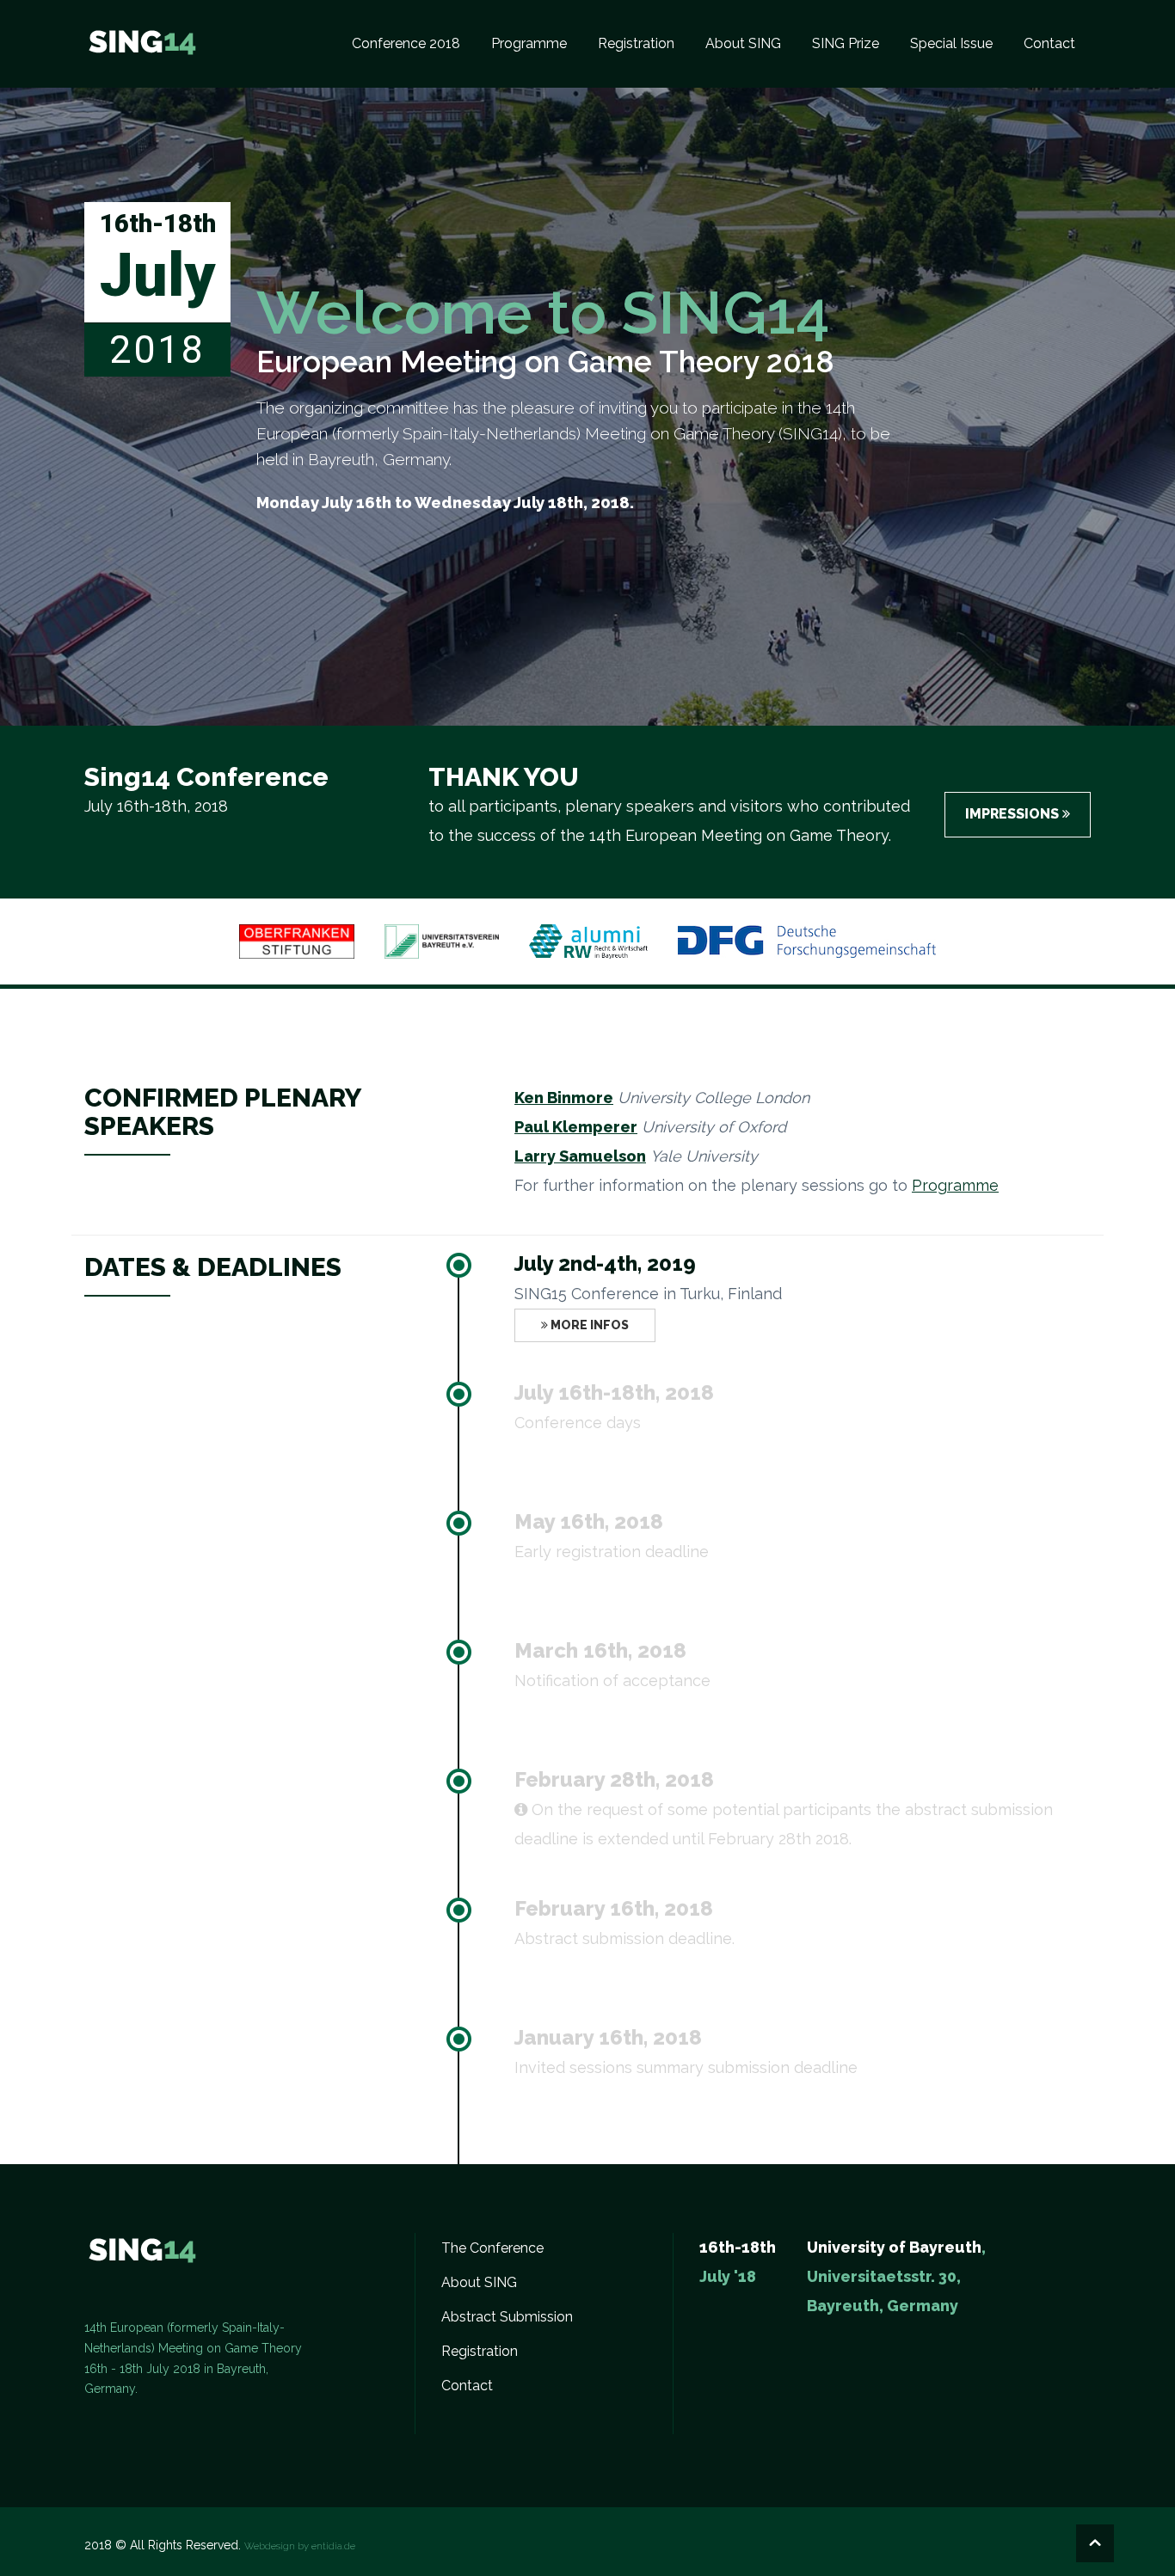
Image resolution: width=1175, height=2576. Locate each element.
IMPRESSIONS (1014, 814)
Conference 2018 (406, 43)
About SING (743, 43)
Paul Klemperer (576, 1127)
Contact (1049, 43)
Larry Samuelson (580, 1156)
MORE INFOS (588, 1325)
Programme (529, 43)
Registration (636, 43)
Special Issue (951, 43)
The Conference (492, 2248)
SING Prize (846, 43)
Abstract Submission (507, 2317)
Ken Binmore (564, 1098)
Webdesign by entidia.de (300, 2546)
